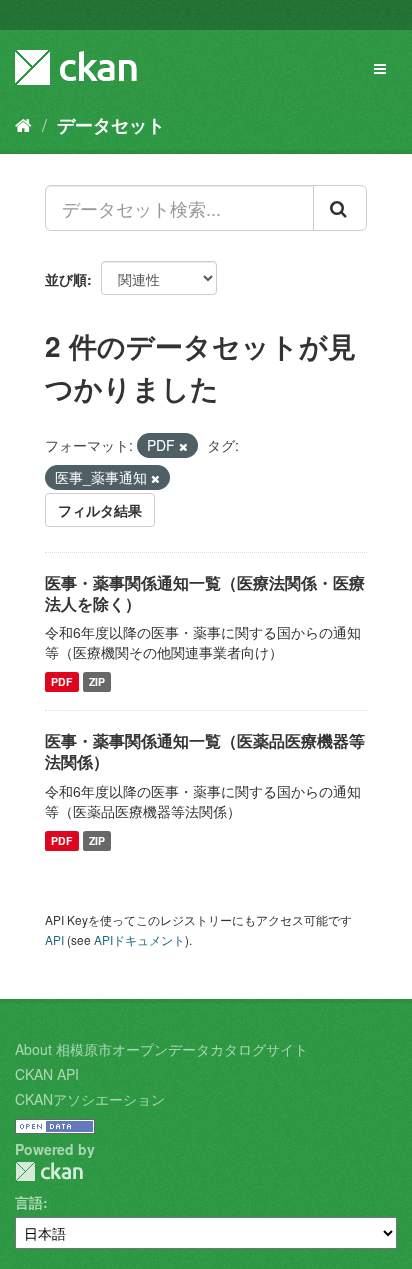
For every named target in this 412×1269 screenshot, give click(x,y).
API (54, 939)
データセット (111, 125)
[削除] (183, 446)
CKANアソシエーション (90, 1099)
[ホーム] (23, 124)
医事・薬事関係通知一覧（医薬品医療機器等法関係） (205, 751)
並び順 (66, 279)
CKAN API (47, 1074)
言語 (29, 1202)
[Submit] (340, 208)
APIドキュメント (139, 939)
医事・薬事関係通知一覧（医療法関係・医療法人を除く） (205, 593)
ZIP (97, 681)
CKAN (49, 1171)
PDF (61, 681)
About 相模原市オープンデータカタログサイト (161, 1049)
